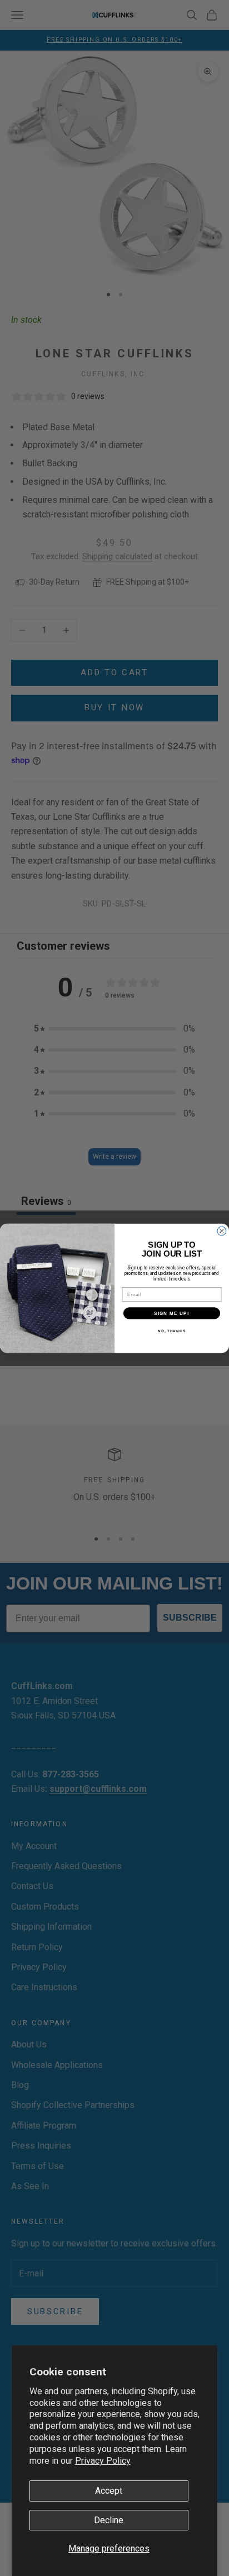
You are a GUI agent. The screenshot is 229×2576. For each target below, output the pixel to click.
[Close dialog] (222, 1231)
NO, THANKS (172, 1330)
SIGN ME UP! (172, 1312)
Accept (109, 2491)
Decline (109, 2520)
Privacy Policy (103, 2461)
